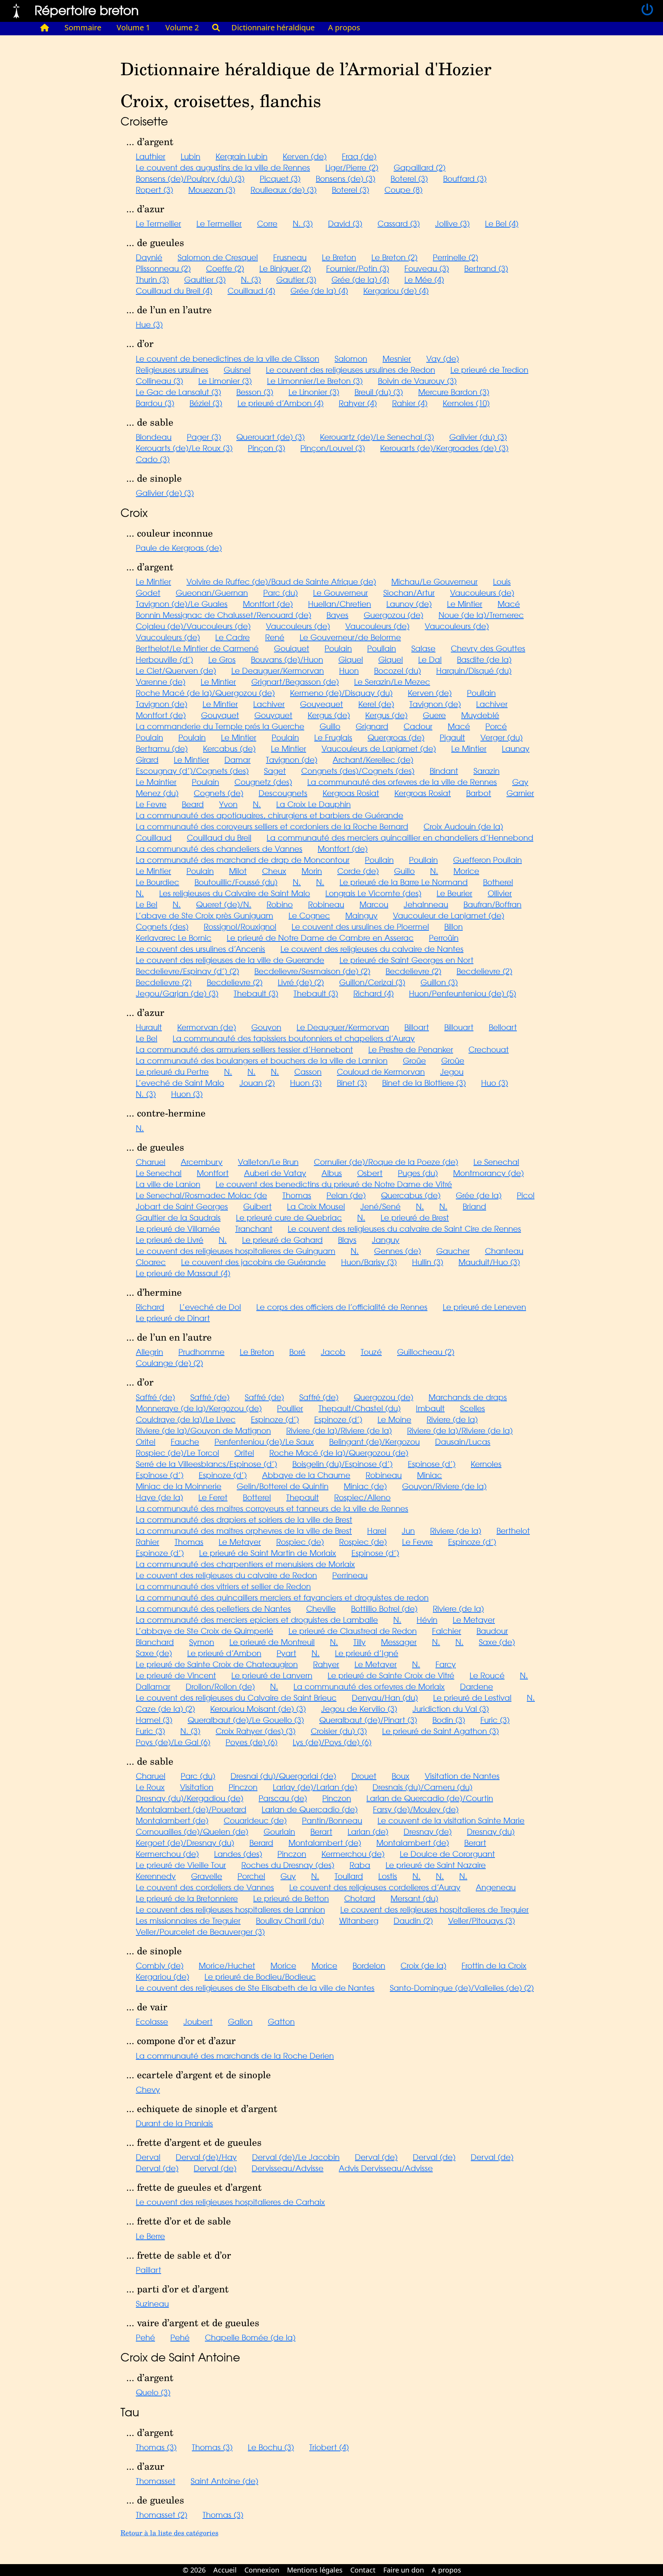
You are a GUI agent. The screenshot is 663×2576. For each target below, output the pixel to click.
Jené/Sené (380, 1206)
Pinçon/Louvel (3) (333, 448)
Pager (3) (204, 437)
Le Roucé (487, 1675)
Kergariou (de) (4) (396, 290)
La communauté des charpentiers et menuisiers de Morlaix (245, 1564)
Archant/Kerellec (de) (373, 759)
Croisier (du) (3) (339, 1731)
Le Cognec (309, 915)
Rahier (148, 1541)
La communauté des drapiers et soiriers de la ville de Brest (244, 1519)
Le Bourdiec (158, 882)
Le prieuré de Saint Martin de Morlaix (268, 1553)
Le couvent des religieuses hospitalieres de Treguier (435, 1909)
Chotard (360, 1898)
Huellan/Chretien (340, 604)
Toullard (349, 1876)
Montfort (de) (268, 604)
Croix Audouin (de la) (463, 826)
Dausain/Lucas (463, 1441)
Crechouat (489, 1049)
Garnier (520, 793)
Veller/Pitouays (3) (482, 1920)
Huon (349, 670)
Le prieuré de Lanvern (272, 1675)
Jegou (452, 1071)
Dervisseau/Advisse (288, 2168)
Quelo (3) (153, 2392)
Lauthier (151, 156)
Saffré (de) (155, 1397)
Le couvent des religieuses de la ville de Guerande (230, 960)
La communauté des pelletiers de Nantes (213, 1608)
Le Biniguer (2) (285, 268)
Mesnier (397, 358)
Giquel (351, 659)
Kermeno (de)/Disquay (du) (341, 693)
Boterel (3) (409, 178)
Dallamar (153, 1686)
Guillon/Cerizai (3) (372, 982)
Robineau (326, 904)
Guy (288, 1876)
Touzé (371, 1352)
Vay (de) (443, 358)
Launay (516, 748)
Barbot (479, 793)
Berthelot (513, 1530)
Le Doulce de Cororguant (447, 1854)
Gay (520, 782)
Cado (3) (153, 459)
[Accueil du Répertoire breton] (45, 28)
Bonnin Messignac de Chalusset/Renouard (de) (223, 615)
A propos (344, 27)
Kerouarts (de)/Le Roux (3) (184, 448)
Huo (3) (495, 1082)
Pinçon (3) (266, 448)
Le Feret (213, 1497)
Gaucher (453, 1251)
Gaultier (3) (205, 279)
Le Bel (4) (502, 223)
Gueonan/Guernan (212, 592)
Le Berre (150, 2236)
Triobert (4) (329, 2447)
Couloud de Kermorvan (381, 1071)
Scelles (473, 1408)
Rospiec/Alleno (362, 1497)
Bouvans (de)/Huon (287, 659)
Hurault (149, 1027)
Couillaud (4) (251, 290)
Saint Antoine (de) (224, 2481)
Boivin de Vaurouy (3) (417, 381)
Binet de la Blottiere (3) (424, 1082)
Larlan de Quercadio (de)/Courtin (430, 1798)
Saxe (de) (497, 1642)
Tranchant (254, 1228)
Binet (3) (352, 1082)
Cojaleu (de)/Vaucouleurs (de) (193, 626)
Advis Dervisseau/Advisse (386, 2168)
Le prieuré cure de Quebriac (289, 1217)
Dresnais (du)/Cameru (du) (422, 1787)
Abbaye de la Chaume (306, 1475)
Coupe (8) (403, 189)
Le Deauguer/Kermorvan (278, 670)
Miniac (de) (365, 1486)
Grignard (372, 726)
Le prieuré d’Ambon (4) (280, 403)
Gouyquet (220, 715)
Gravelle (207, 1876)
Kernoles (486, 1464)
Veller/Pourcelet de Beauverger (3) (200, 1931)
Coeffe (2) (225, 268)
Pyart (286, 1653)
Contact (363, 2570)
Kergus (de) (329, 715)
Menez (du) (157, 793)
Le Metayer (240, 1541)
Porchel (251, 1876)
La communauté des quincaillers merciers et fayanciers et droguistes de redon (282, 1597)
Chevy (148, 2089)
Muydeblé (480, 715)
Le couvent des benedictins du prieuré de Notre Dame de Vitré (334, 1184)
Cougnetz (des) (263, 782)
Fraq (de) (359, 156)
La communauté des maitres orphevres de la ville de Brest (244, 1530)
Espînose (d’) (160, 1475)
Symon (202, 1642)
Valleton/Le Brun (268, 1162)
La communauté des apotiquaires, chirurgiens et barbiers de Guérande (270, 815)
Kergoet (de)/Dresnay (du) (185, 1842)
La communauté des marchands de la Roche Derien (235, 2055)
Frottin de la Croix (494, 1965)
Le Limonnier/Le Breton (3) (315, 381)
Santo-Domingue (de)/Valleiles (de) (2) (462, 1987)
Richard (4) (374, 993)
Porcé (496, 726)
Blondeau (154, 437)
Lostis (388, 1876)
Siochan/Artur (409, 592)
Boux (401, 1776)
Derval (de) (376, 2157)
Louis (502, 581)
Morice (466, 871)
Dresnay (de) (428, 1831)
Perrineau (350, 1575)
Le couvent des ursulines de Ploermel (360, 926)
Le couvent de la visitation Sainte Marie (451, 1820)
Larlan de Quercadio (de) (310, 1809)
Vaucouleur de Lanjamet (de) (449, 915)
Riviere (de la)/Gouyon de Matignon (203, 1430)
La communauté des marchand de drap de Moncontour (243, 859)
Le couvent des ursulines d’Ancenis (200, 949)
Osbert (370, 1173)
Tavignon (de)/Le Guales (182, 604)
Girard (147, 759)
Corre (267, 223)
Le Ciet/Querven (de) (176, 670)
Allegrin (149, 1352)
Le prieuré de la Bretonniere (187, 1898)
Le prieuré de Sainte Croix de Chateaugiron (217, 1664)
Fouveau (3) (427, 268)
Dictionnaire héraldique (273, 27)
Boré (297, 1352)
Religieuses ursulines (172, 369)
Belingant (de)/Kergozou (374, 1441)
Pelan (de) (346, 1195)
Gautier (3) (296, 279)
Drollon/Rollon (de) (220, 1686)
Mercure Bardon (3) (454, 392)
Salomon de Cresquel (218, 257)
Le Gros (222, 659)
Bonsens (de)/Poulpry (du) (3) (190, 178)
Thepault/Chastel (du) (360, 1408)
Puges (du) (418, 1173)
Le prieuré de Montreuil (272, 1642)
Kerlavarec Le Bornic (174, 937)
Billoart (417, 1027)
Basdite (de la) (484, 659)
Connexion (262, 2570)
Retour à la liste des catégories (169, 2533)
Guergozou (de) (393, 615)
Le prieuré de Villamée (178, 1228)
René (275, 637)
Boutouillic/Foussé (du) (236, 882)
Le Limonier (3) (225, 381)
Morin (312, 871)
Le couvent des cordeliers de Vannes (205, 1887)
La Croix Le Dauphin (313, 804)
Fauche (185, 1441)
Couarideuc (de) (255, 1820)
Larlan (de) (368, 1831)
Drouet (364, 1776)
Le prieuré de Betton (291, 1898)
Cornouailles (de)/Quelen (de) (192, 1831)
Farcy (446, 1664)
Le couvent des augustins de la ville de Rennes (223, 167)
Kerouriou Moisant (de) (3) (258, 1708)
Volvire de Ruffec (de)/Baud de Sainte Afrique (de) (281, 581)
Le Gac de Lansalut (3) (178, 392)
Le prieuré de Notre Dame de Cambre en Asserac (320, 937)
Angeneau (496, 1887)
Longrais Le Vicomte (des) (373, 893)
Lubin (190, 156)
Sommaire (83, 27)
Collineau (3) (159, 381)
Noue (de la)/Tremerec (481, 615)
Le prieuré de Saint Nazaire (436, 1865)
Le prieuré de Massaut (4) (183, 1273)
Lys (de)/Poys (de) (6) (332, 1742)
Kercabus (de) (229, 748)
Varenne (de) (161, 681)
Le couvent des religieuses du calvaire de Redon (226, 1575)
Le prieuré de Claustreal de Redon (353, 1631)
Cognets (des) (162, 926)
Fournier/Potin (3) (358, 268)
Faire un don (404, 2570)
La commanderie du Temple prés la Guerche (220, 726)
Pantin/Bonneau (332, 1820)
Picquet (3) (280, 178)
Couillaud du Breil (219, 837)
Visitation (197, 1787)
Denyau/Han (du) (385, 1697)
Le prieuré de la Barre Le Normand (404, 882)
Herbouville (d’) (164, 659)
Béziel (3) (206, 403)
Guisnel (237, 369)
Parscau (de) (283, 1798)
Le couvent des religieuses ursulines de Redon (350, 369)
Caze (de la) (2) (165, 1708)
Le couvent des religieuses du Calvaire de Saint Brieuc (236, 1697)
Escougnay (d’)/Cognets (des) (192, 770)
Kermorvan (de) (207, 1027)
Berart (321, 1831)
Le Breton (339, 257)
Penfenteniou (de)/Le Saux (264, 1441)
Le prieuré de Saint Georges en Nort (407, 960)
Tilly (360, 1642)
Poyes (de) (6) (252, 1742)
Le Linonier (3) (314, 392)
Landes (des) (238, 1854)
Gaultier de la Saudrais (178, 1217)
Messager (399, 1642)
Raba (360, 1865)
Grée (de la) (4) (360, 279)
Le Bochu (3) (271, 2447)
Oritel (146, 1441)
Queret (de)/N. (224, 904)
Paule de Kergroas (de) (179, 547)
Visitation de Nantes (462, 1776)
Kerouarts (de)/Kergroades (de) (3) (444, 448)
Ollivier (500, 893)
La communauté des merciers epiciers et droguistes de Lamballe (257, 1619)
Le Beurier (454, 893)
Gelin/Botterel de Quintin (283, 1486)
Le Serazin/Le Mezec (392, 681)
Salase (423, 648)
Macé (509, 604)
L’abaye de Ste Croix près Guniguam (205, 915)
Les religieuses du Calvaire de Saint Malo (235, 893)
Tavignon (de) (162, 704)
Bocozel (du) (397, 670)
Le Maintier (156, 782)
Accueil (225, 2570)
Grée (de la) (479, 1195)
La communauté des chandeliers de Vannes (219, 848)
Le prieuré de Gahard (282, 1239)
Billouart (459, 1027)
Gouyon (266, 1027)
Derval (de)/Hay (206, 2157)
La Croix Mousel (316, 1206)
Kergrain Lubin (242, 156)
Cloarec (151, 1262)
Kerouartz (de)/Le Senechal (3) (377, 437)
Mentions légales (315, 2570)
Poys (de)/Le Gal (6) (173, 1742)
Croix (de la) (423, 1965)
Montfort (213, 1173)
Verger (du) (501, 737)
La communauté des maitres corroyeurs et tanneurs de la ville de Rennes (272, 1508)
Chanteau (504, 1251)
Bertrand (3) (486, 268)
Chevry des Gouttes (488, 648)
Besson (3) (255, 392)
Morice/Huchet (227, 1965)
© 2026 (194, 2570)
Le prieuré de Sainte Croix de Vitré (391, 1675)
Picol (526, 1195)
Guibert (257, 1206)
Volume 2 (182, 27)
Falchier (447, 1631)
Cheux (274, 871)
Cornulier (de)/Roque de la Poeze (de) (386, 1162)
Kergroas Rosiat (351, 793)
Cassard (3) (399, 223)
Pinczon (243, 1787)
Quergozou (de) (383, 1397)
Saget (275, 770)
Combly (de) (160, 1965)
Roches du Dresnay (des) (288, 1865)
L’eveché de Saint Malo (180, 1082)
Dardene (477, 1686)
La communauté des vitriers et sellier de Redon (223, 1586)
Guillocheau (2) (426, 1352)
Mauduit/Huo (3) (489, 1262)
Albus (332, 1173)
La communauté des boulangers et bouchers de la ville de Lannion (262, 1060)
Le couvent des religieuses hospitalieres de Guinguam (236, 1251)
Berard (261, 1842)
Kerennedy (156, 1876)
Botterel (257, 1497)
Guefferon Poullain (487, 859)
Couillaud (154, 837)
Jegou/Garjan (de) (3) (177, 993)
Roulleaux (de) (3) (284, 189)
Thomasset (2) (162, 2514)
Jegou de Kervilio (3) (359, 1708)
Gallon (240, 2021)
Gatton (281, 2021)
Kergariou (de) (162, 1976)
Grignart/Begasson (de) (295, 681)
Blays (347, 1239)
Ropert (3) (154, 189)
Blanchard (155, 1642)
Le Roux (150, 1787)
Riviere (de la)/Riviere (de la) (339, 1430)
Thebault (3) (256, 993)
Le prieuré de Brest (415, 1217)
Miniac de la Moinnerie (179, 1486)
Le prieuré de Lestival (472, 1697)
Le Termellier (158, 223)
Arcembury (202, 1162)
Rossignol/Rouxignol (240, 926)
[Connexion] (647, 10)
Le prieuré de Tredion (489, 369)
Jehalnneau (426, 904)
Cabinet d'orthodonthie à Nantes (470, 2564)
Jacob (333, 1352)
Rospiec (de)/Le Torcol (177, 1452)
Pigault (452, 737)
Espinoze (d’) (275, 1419)
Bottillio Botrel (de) (384, 1608)
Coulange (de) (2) (169, 1363)
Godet (148, 592)
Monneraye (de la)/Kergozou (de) (199, 1408)
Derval (148, 2157)
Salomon (351, 358)
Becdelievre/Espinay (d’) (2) (187, 971)
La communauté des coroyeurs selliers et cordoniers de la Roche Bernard (272, 826)
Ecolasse (152, 2021)
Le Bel (147, 904)
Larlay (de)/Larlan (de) (315, 1787)
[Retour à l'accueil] (16, 10)
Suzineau (152, 2303)
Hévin (427, 1619)
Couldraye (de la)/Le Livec (186, 1419)
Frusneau (290, 257)
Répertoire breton (87, 10)
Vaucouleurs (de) (482, 592)
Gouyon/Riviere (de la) (444, 1486)
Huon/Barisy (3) (369, 1262)
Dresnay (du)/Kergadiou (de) (190, 1798)
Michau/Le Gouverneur (435, 581)
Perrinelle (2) (455, 257)
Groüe (414, 1060)
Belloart (503, 1027)
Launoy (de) (409, 604)
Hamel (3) (154, 1720)
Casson (308, 1071)
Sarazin (487, 770)
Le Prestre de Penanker (411, 1049)
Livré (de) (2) (301, 982)
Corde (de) (358, 871)
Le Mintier (153, 581)
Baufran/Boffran (492, 904)
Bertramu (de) (162, 748)
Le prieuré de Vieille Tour (181, 1865)
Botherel (498, 882)
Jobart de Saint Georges (182, 1206)
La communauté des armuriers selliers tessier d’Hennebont (244, 1049)
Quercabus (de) (411, 1195)
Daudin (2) (413, 1920)
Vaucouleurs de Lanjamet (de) (379, 748)
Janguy (386, 1239)
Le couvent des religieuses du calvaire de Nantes (372, 949)
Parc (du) (280, 592)
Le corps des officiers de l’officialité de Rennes (342, 1307)
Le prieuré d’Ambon (224, 1653)
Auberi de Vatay (275, 1173)
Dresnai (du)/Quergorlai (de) (283, 1776)
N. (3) (303, 223)
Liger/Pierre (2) (352, 167)
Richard (150, 1307)
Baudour (492, 1631)
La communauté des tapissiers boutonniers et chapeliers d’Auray (294, 1038)
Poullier (290, 1408)
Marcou (374, 904)
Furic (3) (495, 1720)
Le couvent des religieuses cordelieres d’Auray (375, 1887)
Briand (474, 1206)
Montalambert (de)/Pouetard (191, 1809)
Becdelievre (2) (413, 971)
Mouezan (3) (212, 189)
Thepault (303, 1497)
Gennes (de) (397, 1251)
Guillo (330, 726)
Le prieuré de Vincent (176, 1675)
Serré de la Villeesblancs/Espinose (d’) (206, 1464)
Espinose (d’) (432, 1464)
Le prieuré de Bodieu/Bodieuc (260, 1976)
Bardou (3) (155, 403)
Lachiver (269, 704)
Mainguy (361, 915)
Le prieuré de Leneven (484, 1307)
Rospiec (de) (300, 1541)
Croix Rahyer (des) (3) (256, 1731)
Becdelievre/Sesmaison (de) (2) (312, 971)
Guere (434, 715)
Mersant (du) (414, 1898)
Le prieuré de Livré (170, 1239)
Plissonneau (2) (163, 268)
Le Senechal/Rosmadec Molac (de (201, 1195)
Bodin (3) (449, 1720)
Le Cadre (233, 637)
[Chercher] (216, 28)
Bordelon (369, 1965)
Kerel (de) (376, 704)
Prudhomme (201, 1352)
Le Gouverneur (341, 592)
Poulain (338, 648)
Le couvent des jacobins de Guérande (253, 1262)
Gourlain (279, 1831)
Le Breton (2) (394, 257)
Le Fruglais (333, 737)
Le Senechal (496, 1162)
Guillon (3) (439, 982)
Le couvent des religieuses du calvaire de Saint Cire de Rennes (404, 1228)
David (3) (345, 223)
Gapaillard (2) (420, 167)
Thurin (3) (152, 279)
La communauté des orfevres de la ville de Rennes (402, 782)
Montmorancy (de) (488, 1173)
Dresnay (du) (491, 1831)
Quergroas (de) (396, 737)
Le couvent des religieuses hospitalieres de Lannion (230, 1909)
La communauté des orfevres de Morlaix (369, 1686)
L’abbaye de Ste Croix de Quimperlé (205, 1631)
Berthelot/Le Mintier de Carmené (197, 648)
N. (257, 804)
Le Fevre (151, 804)
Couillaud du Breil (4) (174, 290)
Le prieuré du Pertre (172, 1071)
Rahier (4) (410, 403)
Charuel (151, 1162)
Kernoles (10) (466, 403)
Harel (377, 1530)
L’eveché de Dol (210, 1307)
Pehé (145, 2337)
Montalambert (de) (172, 1820)
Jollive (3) (452, 223)
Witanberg (359, 1920)
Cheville (321, 1608)
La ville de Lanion (168, 1184)
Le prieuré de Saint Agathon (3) (440, 1731)
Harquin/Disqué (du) (474, 670)
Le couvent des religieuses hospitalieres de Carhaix (230, 2202)
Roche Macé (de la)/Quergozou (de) (205, 693)
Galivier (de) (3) (165, 493)
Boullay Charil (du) (290, 1920)
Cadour (418, 726)
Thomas (297, 1195)
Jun (408, 1530)
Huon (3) (306, 1082)
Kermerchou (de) (167, 1854)
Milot (238, 871)
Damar (237, 759)
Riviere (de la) (452, 1419)
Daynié (149, 257)
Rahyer (326, 1664)
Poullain (382, 648)
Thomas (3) (156, 2447)
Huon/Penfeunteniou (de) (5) (463, 993)
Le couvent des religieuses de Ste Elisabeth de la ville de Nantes (255, 1987)
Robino (280, 904)
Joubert (198, 2021)
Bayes (337, 615)
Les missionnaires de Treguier (188, 1920)
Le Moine (394, 1419)
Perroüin (444, 937)
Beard (193, 804)
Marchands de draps (468, 1397)
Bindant (444, 770)
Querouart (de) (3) (270, 437)
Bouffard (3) (465, 178)
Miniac (430, 1475)
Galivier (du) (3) (478, 437)
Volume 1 (133, 27)
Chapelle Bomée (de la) (250, 2337)
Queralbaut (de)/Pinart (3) (368, 1720)
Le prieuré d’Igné (367, 1653)
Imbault (430, 1408)
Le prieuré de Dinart (173, 1318)
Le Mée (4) (424, 279)
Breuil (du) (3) (379, 392)
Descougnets (283, 793)
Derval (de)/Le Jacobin (296, 2157)
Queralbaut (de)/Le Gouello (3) (246, 1720)
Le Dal (430, 659)
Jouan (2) (257, 1082)
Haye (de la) (159, 1497)
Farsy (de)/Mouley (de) (416, 1809)
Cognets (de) (219, 793)
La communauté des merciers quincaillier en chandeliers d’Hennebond (400, 837)
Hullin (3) (428, 1262)
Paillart (148, 2270)
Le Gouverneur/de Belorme (350, 637)
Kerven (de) (305, 156)
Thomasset (156, 2481)
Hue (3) (149, 324)
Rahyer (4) (358, 403)
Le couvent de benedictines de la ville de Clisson (228, 358)
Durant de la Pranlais (174, 2123)
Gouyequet (322, 704)
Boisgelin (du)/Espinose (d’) (342, 1464)
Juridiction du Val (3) (451, 1708)
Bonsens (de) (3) (346, 178)
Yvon (228, 804)
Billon (454, 926)
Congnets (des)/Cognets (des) (358, 770)
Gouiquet (292, 648)
